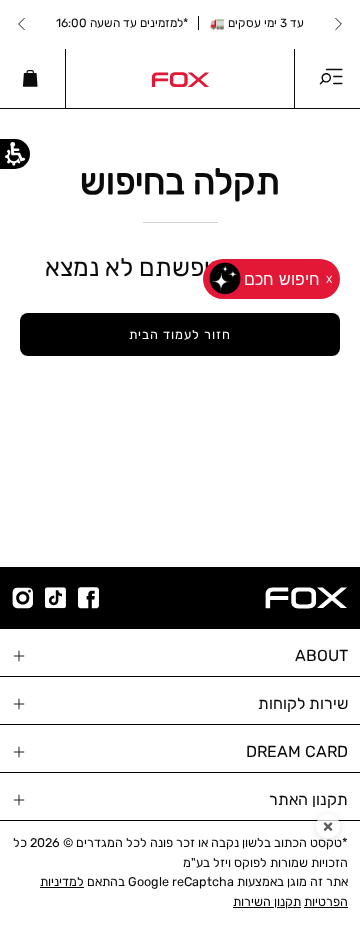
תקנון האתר (308, 799)
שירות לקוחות (303, 703)
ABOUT (321, 655)
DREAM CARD (297, 751)
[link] (180, 78)
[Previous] (338, 24)
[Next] (22, 24)
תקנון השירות (267, 901)
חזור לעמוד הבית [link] (179, 334)
